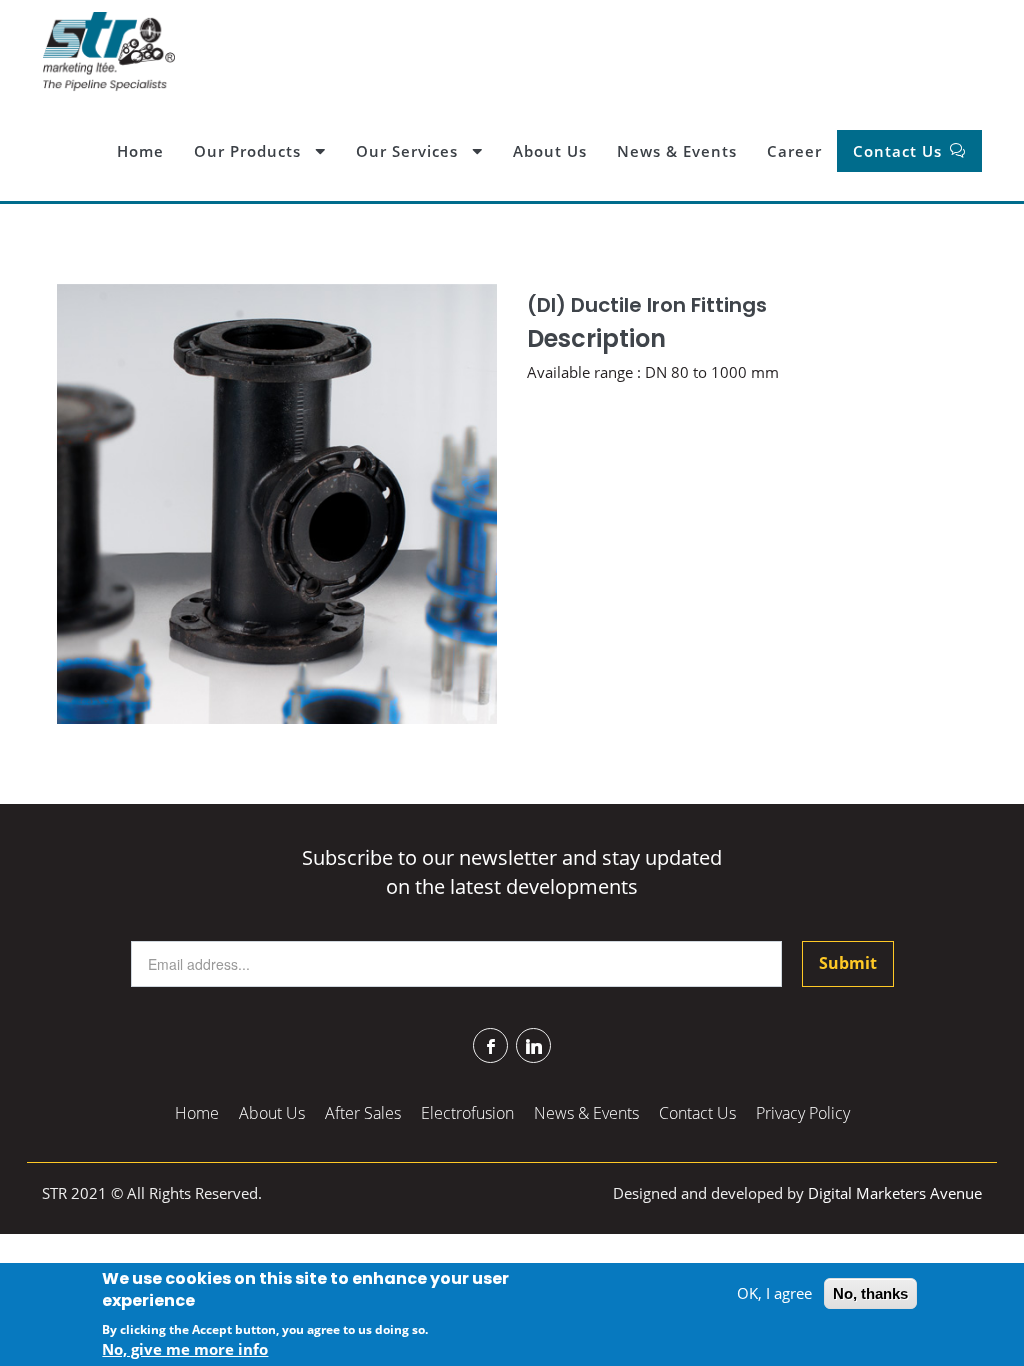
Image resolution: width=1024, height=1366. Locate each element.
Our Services (409, 151)
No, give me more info (185, 1349)
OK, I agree (774, 1293)
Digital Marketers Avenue (895, 1193)
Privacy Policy (803, 1113)
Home (140, 151)
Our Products (250, 151)
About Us (550, 151)
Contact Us (900, 151)
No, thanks (870, 1293)
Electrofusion (467, 1113)
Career (794, 151)
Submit (848, 963)
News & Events (677, 151)
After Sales (363, 1113)
